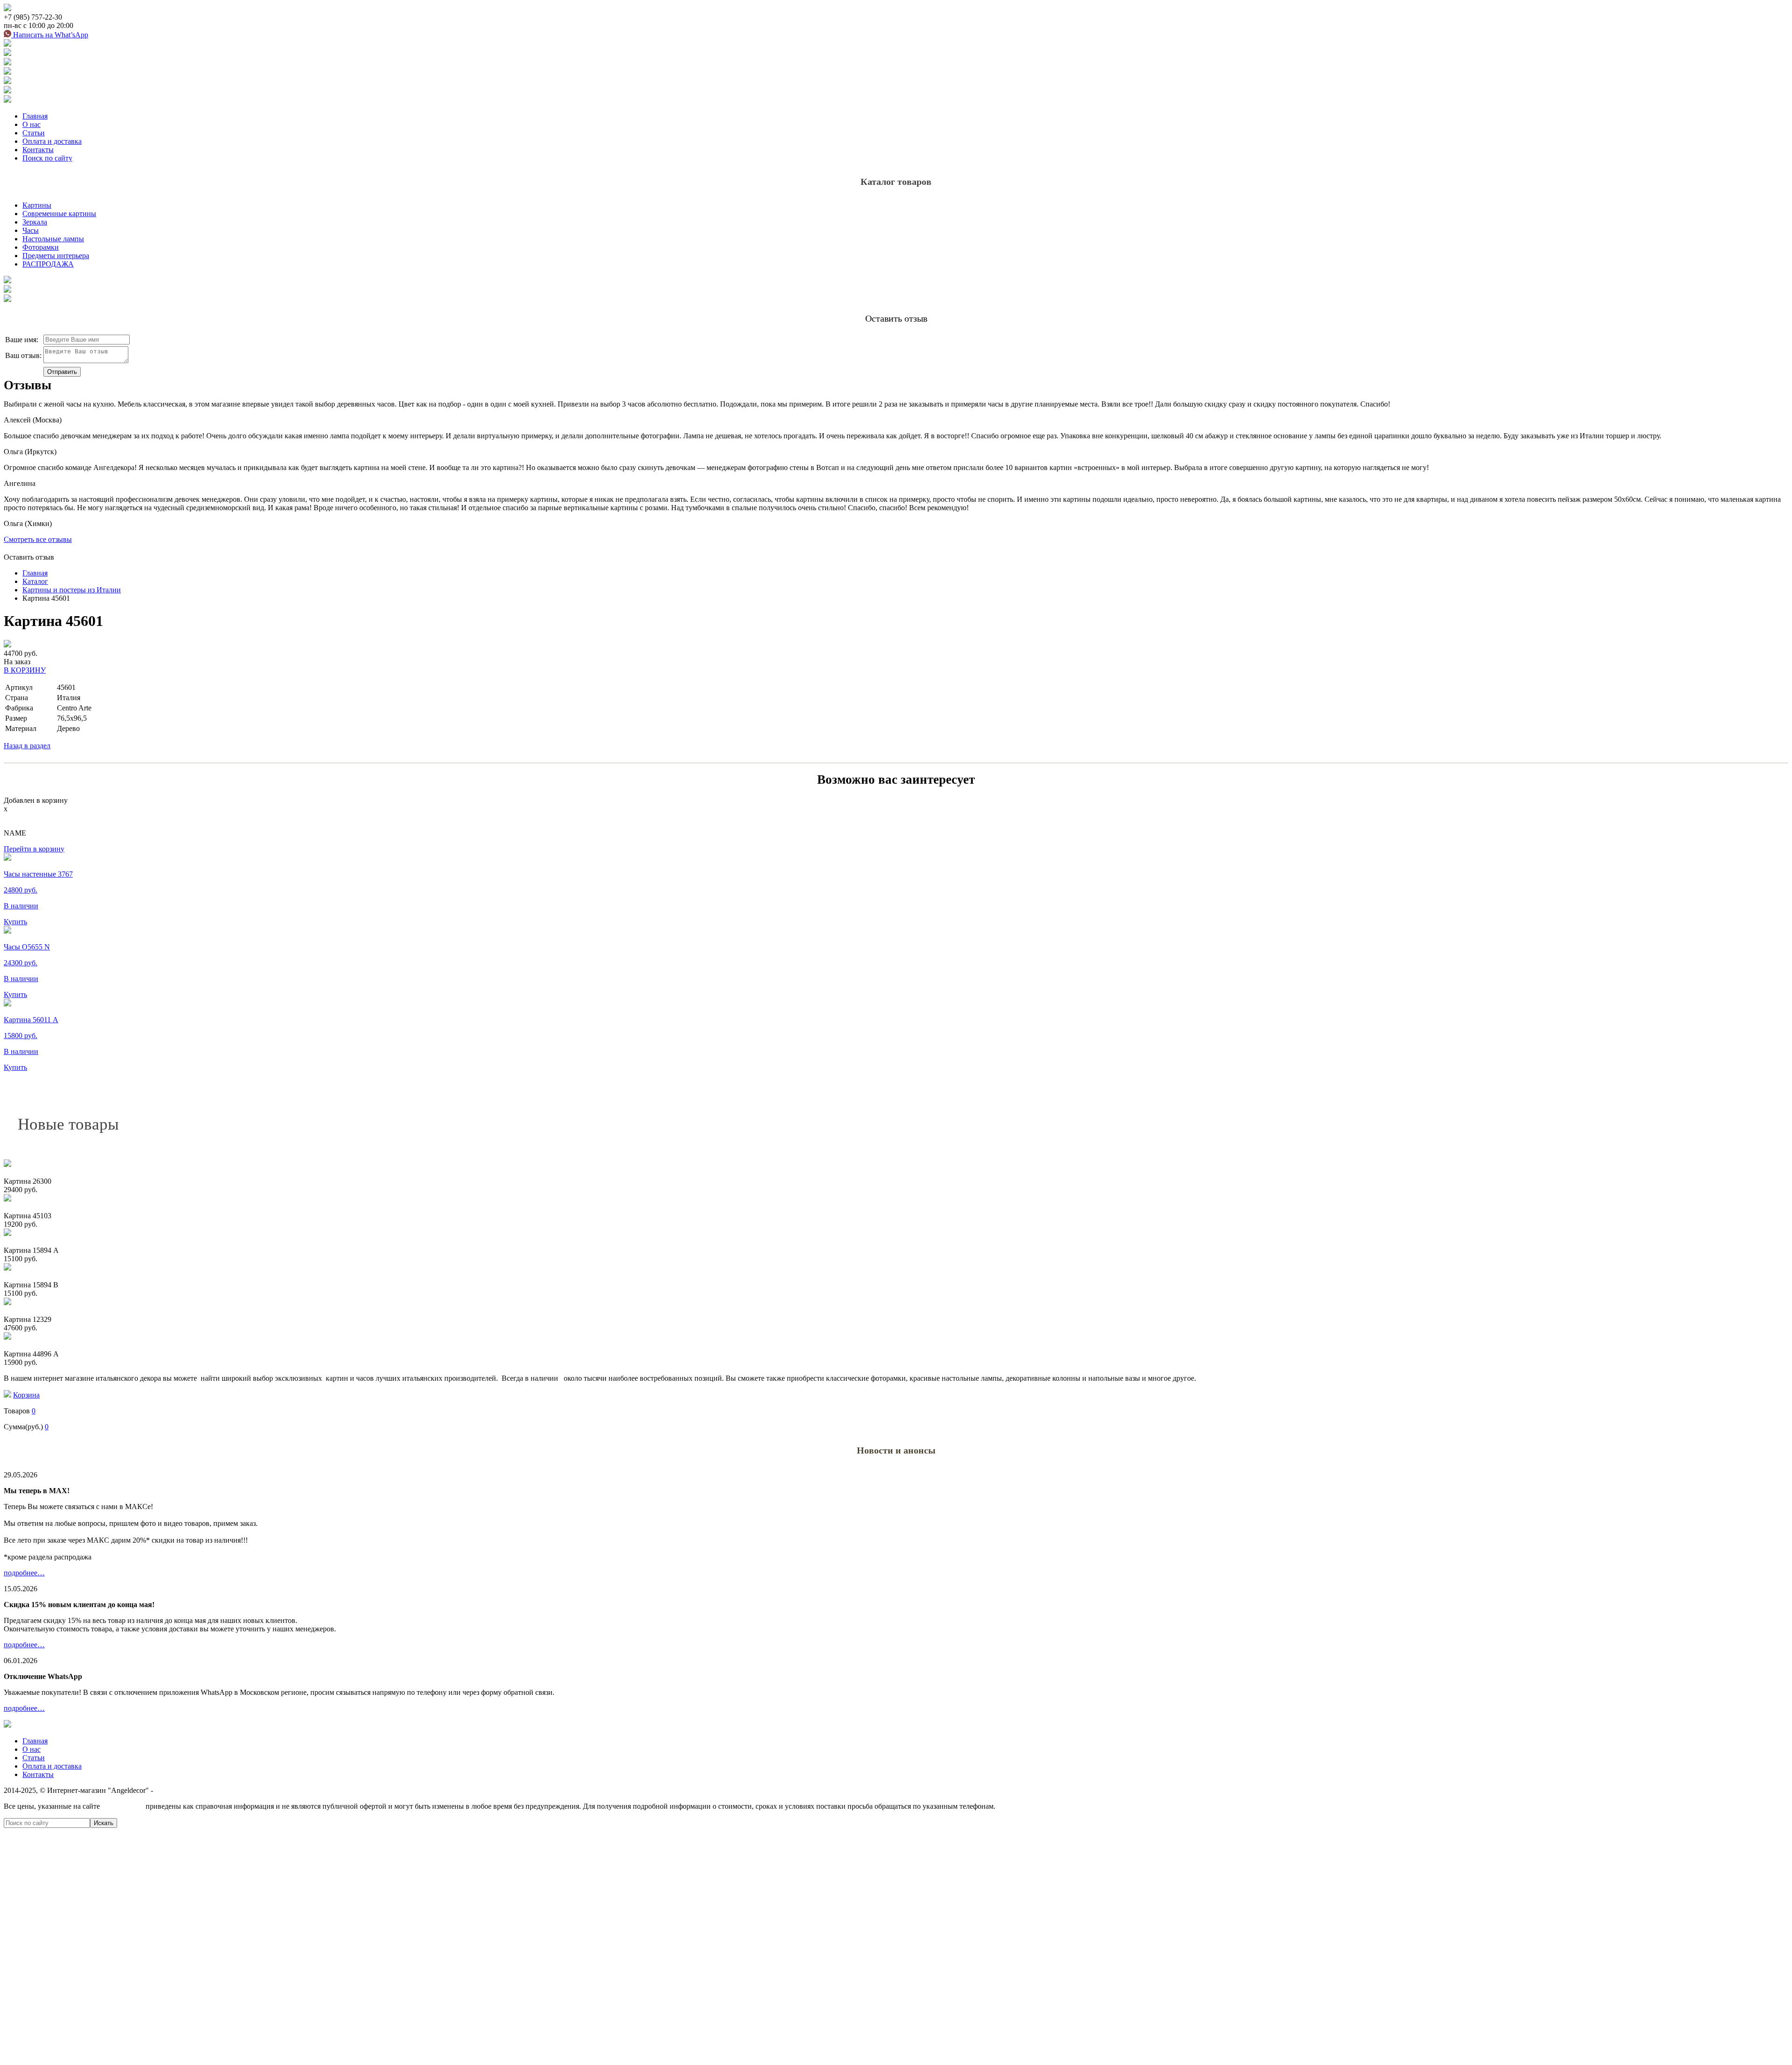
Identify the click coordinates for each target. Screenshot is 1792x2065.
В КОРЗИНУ (25, 670)
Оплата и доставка (52, 141)
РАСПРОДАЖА (48, 264)
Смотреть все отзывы (38, 539)
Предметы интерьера (56, 256)
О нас (31, 124)
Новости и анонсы (896, 1450)
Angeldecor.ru (123, 1806)
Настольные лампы (53, 239)
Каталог (35, 581)
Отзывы (28, 385)
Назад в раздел (27, 746)
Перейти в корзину (34, 849)
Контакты (38, 150)
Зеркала (35, 222)
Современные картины (59, 214)
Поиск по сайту (47, 158)
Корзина (26, 1395)
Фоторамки (41, 247)
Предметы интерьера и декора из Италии (220, 1790)
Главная (35, 116)
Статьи (34, 133)
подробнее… (24, 1573)
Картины (37, 205)
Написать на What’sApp (50, 35)
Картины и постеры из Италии (72, 590)
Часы (31, 230)
